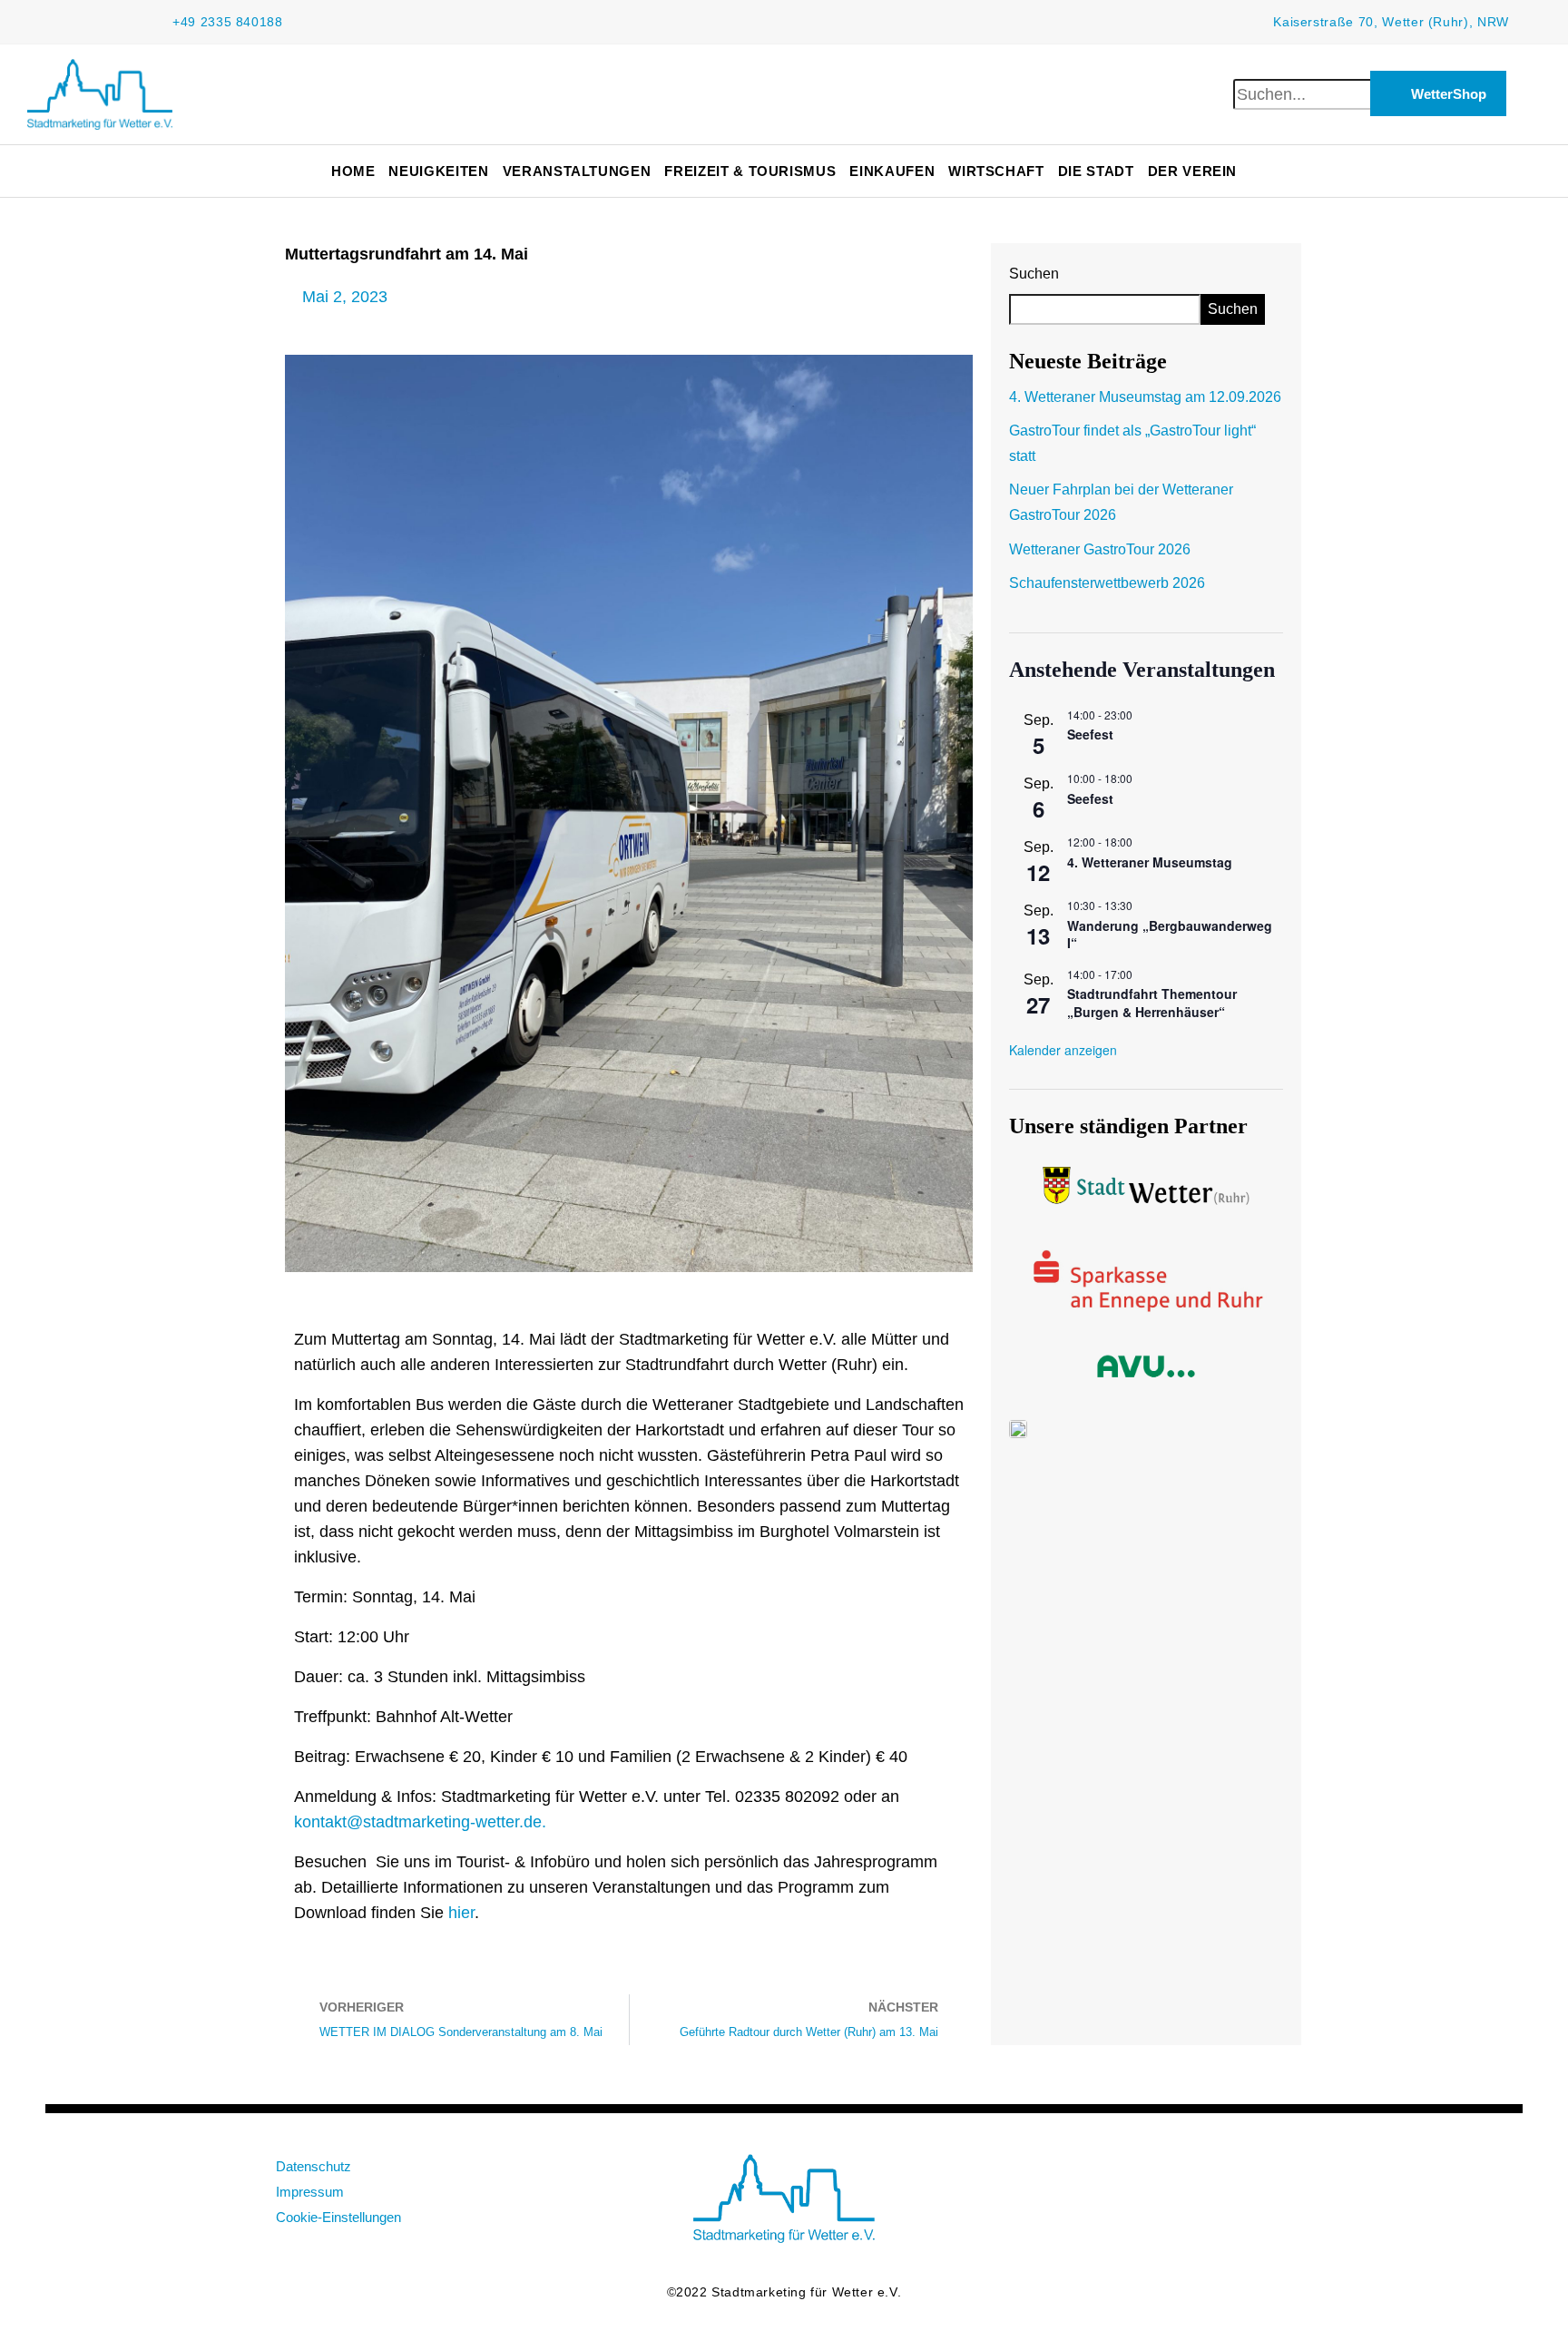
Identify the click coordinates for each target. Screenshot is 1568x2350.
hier (461, 1913)
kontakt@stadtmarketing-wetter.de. (420, 1822)
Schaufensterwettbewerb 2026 (1107, 583)
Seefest (1090, 734)
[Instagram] (1210, 2177)
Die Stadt (1096, 171)
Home (353, 171)
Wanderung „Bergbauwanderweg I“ (1170, 935)
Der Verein (1193, 171)
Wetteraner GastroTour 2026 (1100, 549)
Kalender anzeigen (1063, 1050)
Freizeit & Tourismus (750, 171)
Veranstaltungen (577, 171)
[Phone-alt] (1269, 2177)
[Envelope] (1093, 2177)
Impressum (310, 2192)
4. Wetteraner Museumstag (1150, 862)
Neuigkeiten (438, 171)
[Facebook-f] (1151, 2177)
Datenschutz (314, 2166)
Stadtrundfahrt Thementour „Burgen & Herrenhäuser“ (1152, 1003)
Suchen (1034, 274)
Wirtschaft (996, 171)
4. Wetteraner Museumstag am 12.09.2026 (1145, 397)
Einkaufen (892, 171)
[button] (1264, 66)
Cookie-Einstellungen (338, 2217)
